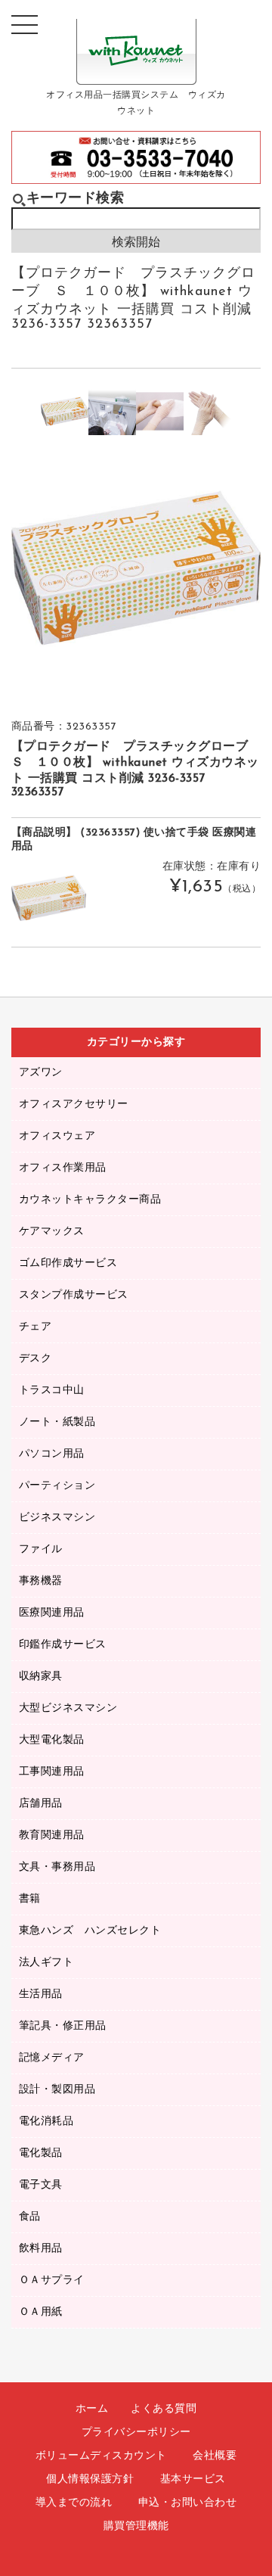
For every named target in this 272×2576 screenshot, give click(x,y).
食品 (30, 2217)
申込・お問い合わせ (188, 2503)
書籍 (30, 1899)
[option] (65, 411)
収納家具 (41, 1677)
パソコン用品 (52, 1454)
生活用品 (41, 1994)
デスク (36, 1359)
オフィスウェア (57, 1136)
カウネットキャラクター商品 (90, 1200)
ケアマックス (52, 1232)
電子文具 (41, 2185)
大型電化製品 (52, 1740)
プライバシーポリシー (136, 2433)
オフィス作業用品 (63, 1168)
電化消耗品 (46, 2122)
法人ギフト (46, 1963)
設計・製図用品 (57, 2090)
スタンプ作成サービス (74, 1295)
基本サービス (193, 2480)
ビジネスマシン (57, 1518)
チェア (36, 1327)
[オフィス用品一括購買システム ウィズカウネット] (136, 73)
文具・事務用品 (57, 1867)
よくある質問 (164, 2409)
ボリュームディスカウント (101, 2456)
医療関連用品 (52, 1613)
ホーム (92, 2409)
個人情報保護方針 (90, 2480)
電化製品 (41, 2153)
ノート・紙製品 (57, 1422)
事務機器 (41, 1581)
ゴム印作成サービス (68, 1263)
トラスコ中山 (52, 1391)
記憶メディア (52, 2058)
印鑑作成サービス (63, 1645)
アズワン (41, 1073)
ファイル (41, 1549)
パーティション (57, 1486)
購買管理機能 (136, 2526)
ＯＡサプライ (52, 2280)
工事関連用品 (52, 1772)
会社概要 (215, 2456)
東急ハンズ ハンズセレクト (90, 1931)
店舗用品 (41, 1804)
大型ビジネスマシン (68, 1708)
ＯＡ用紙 (41, 2312)
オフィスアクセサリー (74, 1104)
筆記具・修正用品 (63, 2026)
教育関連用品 (52, 1836)
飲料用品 (41, 2249)
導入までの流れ (74, 2503)
